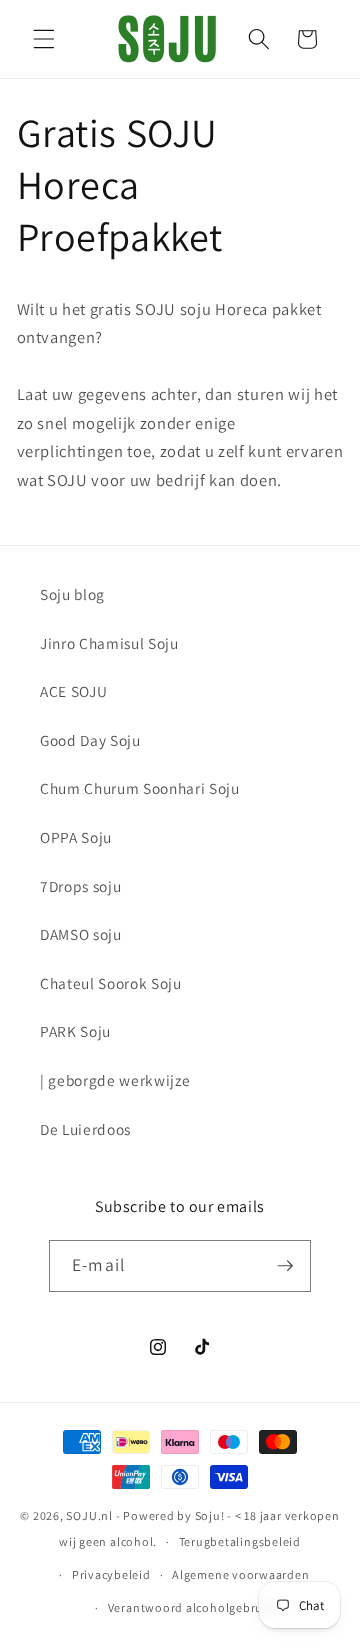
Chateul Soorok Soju (111, 983)
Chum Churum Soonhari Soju (140, 788)
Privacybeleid (111, 1574)
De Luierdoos (85, 1129)
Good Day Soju (90, 740)
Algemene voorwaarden (240, 1574)
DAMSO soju (81, 934)
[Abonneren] (285, 1266)
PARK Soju (75, 1031)
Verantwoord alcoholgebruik (191, 1607)
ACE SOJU (73, 691)
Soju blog (72, 594)
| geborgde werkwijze (115, 1080)
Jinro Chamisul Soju (109, 643)
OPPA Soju (76, 837)
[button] (44, 39)
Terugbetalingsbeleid (240, 1541)
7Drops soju (80, 886)
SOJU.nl (89, 1515)
